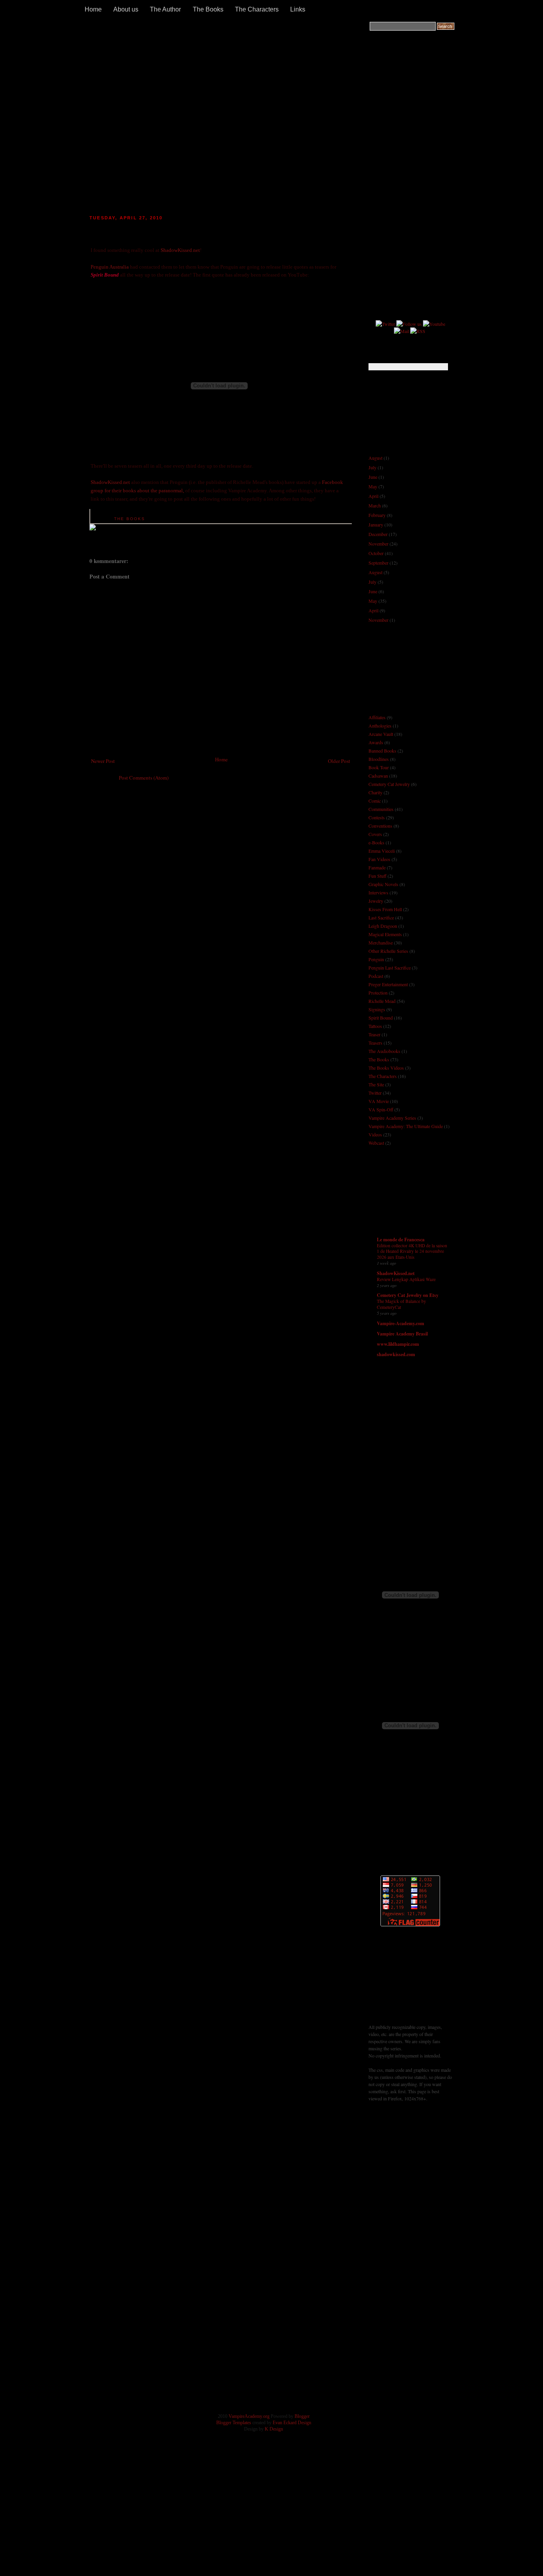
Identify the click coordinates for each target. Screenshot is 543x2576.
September (378, 563)
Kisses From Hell (385, 909)
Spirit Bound (381, 1018)
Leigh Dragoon (383, 926)
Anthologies (380, 726)
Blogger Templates (234, 2423)
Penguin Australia (110, 267)
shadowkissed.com (396, 1354)
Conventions (380, 826)
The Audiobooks (384, 1051)
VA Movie (379, 1101)
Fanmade (377, 867)
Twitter (375, 1093)
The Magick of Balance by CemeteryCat (401, 1304)
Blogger (302, 2416)
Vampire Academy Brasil (402, 1334)
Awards (376, 742)
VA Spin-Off (381, 1109)
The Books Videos (386, 1068)
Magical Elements (385, 934)
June (373, 477)
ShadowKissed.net (180, 250)
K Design (274, 2429)
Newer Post (103, 761)
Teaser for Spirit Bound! (141, 227)
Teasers (375, 1043)
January (376, 524)
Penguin (376, 959)
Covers (375, 834)
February (377, 515)
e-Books (376, 842)
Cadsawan (378, 776)
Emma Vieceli (382, 851)
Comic (375, 801)
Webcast (376, 1143)
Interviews (378, 892)
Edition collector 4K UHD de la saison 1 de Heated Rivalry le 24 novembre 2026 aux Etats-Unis (412, 1251)
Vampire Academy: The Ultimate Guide (406, 1126)
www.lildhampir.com (398, 1344)
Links (298, 9)
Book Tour (379, 767)
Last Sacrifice (381, 917)
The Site (376, 1084)
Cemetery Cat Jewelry (389, 784)
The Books (208, 9)
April (373, 496)
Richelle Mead (382, 1001)
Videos (375, 1134)
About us (126, 9)
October (376, 553)
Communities (381, 809)
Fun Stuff (377, 876)
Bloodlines (379, 759)
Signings (377, 1009)
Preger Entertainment (388, 984)
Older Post (339, 761)
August (375, 458)
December (378, 534)
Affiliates (377, 717)
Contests (377, 817)
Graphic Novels (383, 884)
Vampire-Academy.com (400, 1323)
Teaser (374, 1034)
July (372, 467)
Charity (375, 792)
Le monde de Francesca (401, 1240)
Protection (378, 993)
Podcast (376, 976)
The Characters (257, 9)
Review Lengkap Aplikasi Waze (406, 1279)
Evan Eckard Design (292, 2423)
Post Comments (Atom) (144, 778)
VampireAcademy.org (249, 2416)
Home (93, 9)
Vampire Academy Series (392, 1118)
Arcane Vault (381, 734)
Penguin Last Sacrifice (390, 968)
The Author (165, 9)
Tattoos (375, 1026)
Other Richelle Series (388, 951)
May (373, 486)
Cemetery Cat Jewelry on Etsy (408, 1295)
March (375, 505)
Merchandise (381, 943)
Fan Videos (379, 859)
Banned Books (382, 751)
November (378, 544)
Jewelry (376, 901)
